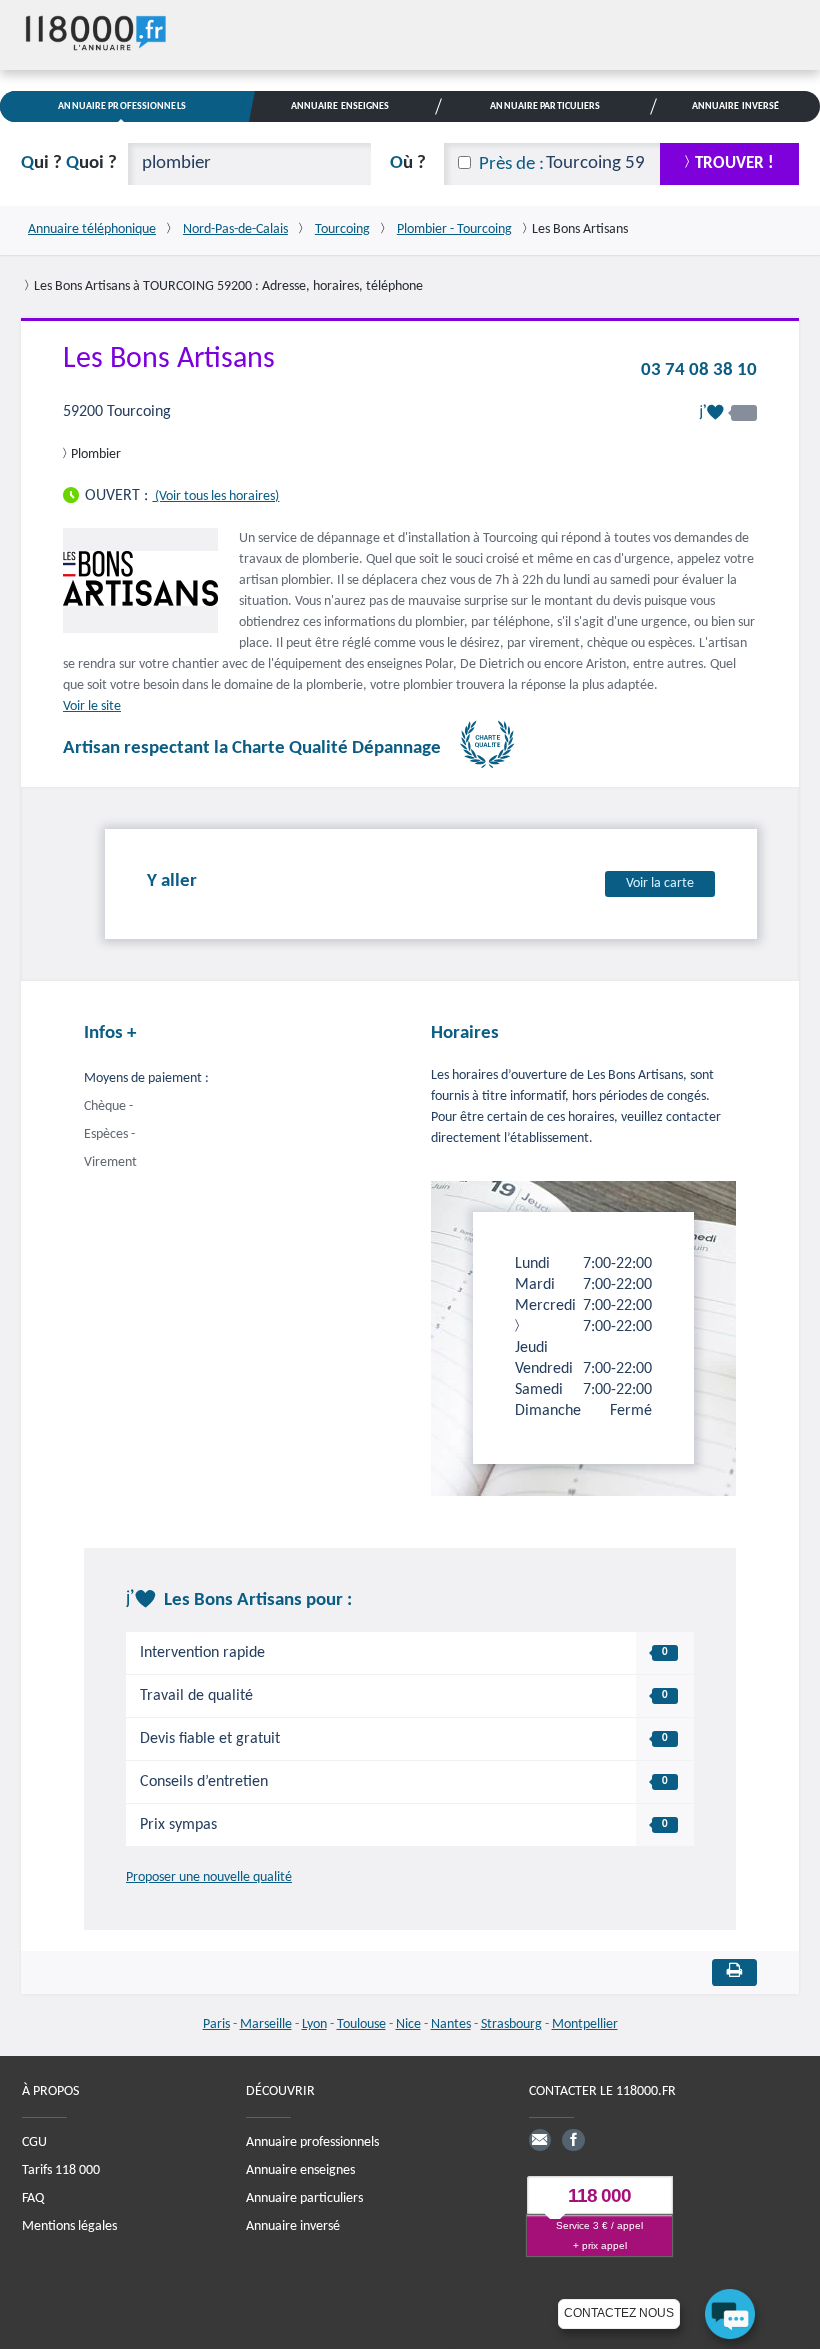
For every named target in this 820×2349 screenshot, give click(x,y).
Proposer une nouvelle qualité (209, 1877)
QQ (69, 163)
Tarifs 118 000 (61, 2170)
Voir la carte (660, 883)
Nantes (451, 2024)
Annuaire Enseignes (340, 106)
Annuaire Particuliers (545, 106)
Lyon (314, 2024)
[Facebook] (573, 2140)
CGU (34, 2142)
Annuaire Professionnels (121, 106)
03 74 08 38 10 (699, 370)
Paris (216, 2024)
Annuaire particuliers (304, 2198)
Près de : (511, 164)
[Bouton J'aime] (728, 412)
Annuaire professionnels (312, 2142)
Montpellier (585, 2024)
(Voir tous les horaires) (215, 496)
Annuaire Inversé (736, 106)
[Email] (540, 2140)
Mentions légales (69, 2226)
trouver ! (734, 163)
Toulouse (361, 2024)
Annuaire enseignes (300, 2170)
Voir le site (92, 706)
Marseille (266, 2024)
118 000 (599, 2196)
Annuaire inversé (293, 2226)
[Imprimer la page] (734, 1972)
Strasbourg (511, 2024)
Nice (408, 2024)
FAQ (33, 2198)
